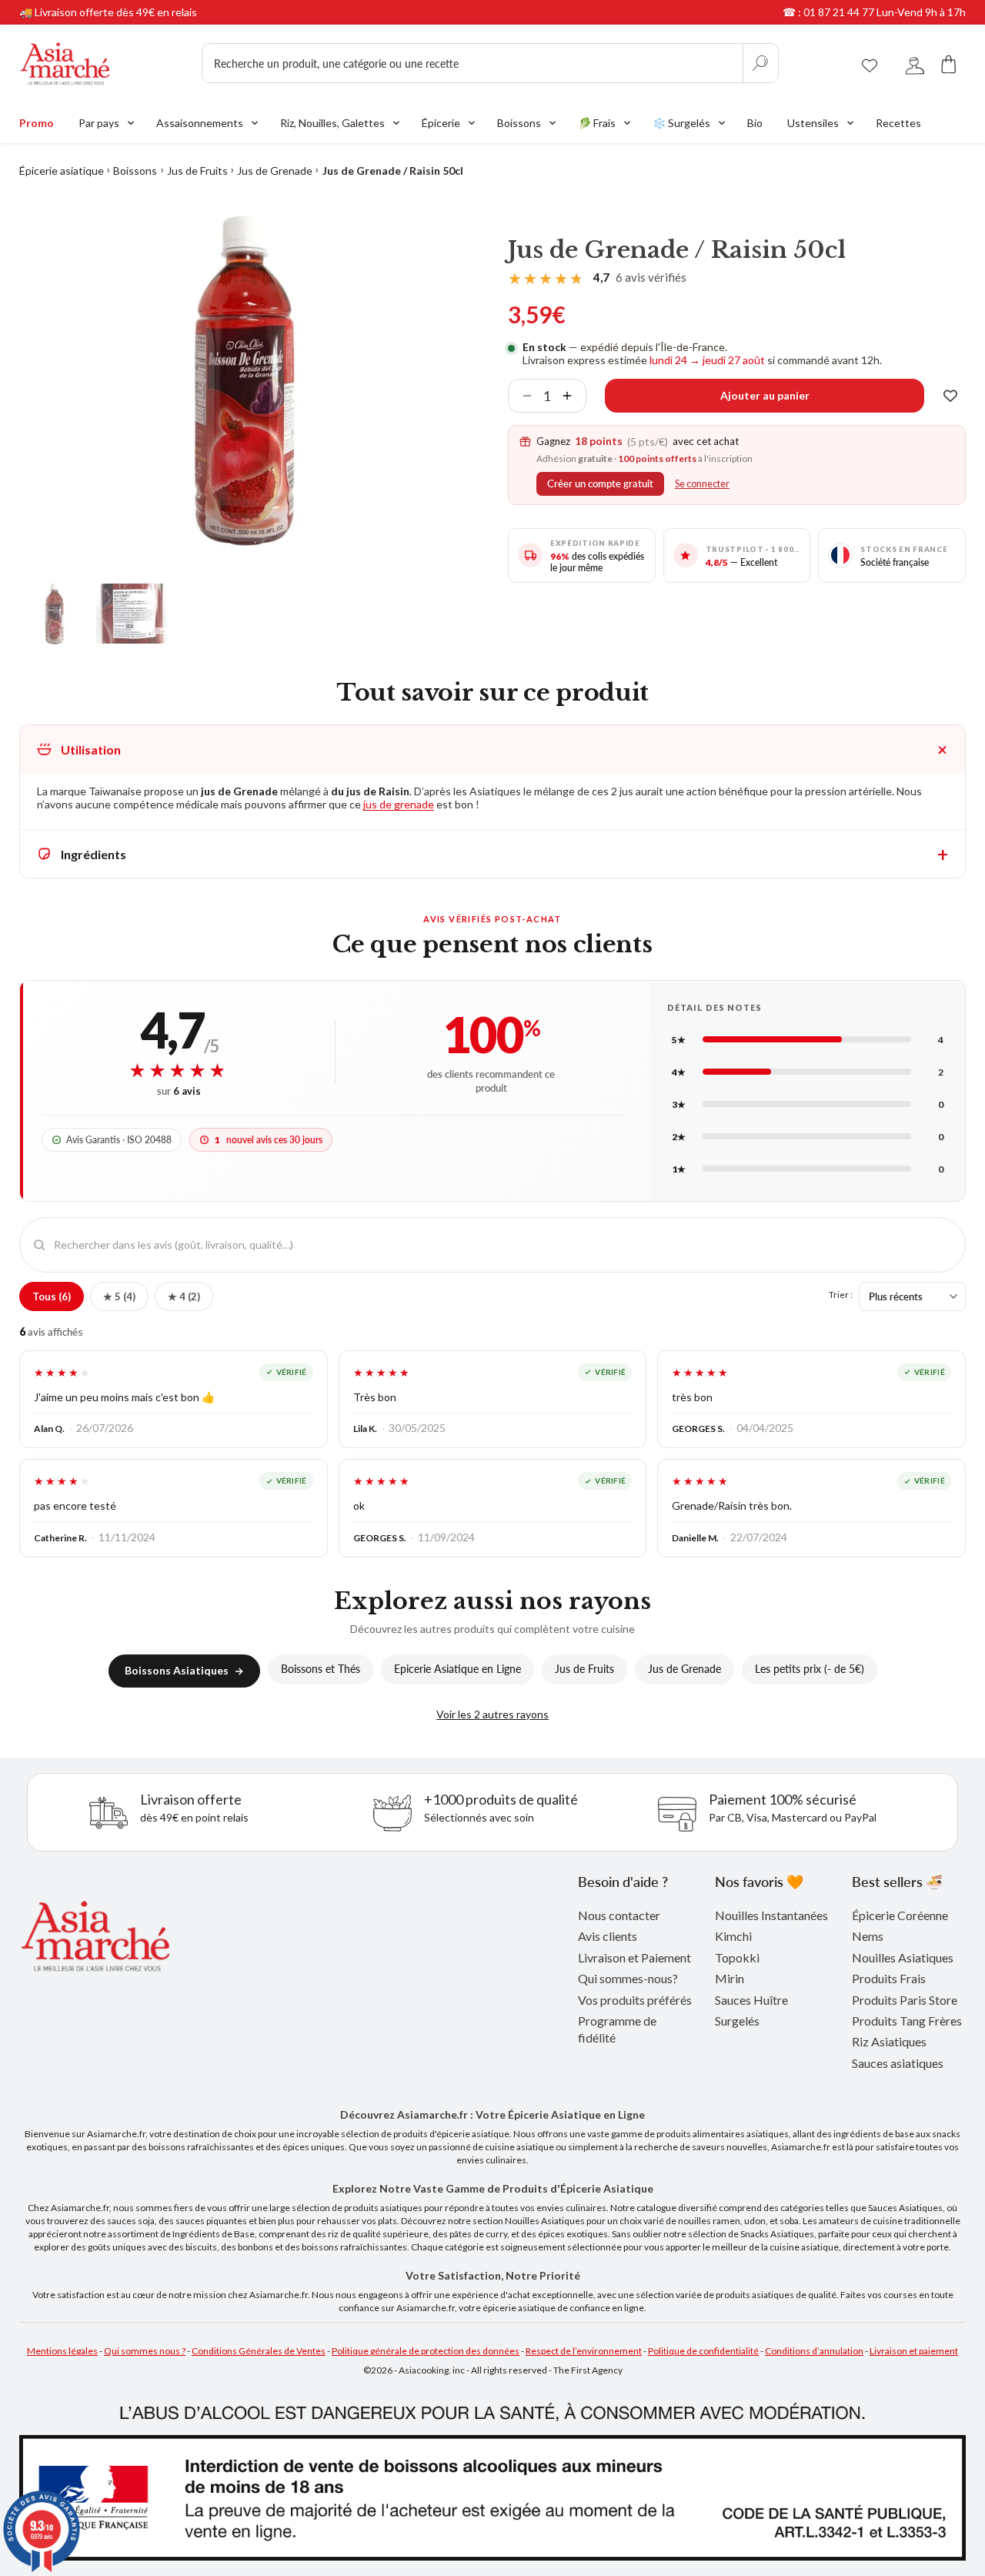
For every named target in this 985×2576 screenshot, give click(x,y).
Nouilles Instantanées (771, 1915)
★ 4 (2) (184, 1296)
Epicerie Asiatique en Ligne (457, 1669)
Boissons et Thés (321, 1669)
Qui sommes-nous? (628, 1978)
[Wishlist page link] (870, 63)
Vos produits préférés (635, 2000)
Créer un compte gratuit (600, 484)
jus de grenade (399, 804)
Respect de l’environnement (584, 2351)
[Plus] (573, 396)
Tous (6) (52, 1296)
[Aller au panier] (949, 64)
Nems (868, 1936)
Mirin (730, 1978)
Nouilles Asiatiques (903, 1957)
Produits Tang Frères (907, 2021)
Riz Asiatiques (889, 2041)
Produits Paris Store (905, 2000)
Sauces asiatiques (898, 2063)
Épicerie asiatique (62, 171)
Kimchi (733, 1936)
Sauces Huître (751, 2000)
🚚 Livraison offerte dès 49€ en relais (108, 12)
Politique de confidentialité (703, 2351)
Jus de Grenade (275, 171)
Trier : (841, 1294)
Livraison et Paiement (634, 1957)
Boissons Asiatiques (177, 1670)
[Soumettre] (760, 63)
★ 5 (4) (119, 1296)
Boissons (135, 171)
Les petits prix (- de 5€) (810, 1669)
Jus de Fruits (197, 171)
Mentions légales (62, 2351)
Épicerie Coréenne (900, 1915)
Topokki (737, 1957)
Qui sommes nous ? (145, 2351)
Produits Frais (889, 1978)
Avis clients (608, 1936)
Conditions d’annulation (814, 2351)
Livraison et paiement (914, 2351)
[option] (245, 380)
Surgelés (737, 2021)
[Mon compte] (915, 64)
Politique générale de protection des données (426, 2351)
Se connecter (702, 484)
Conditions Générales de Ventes (259, 2351)
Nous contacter (619, 1915)
